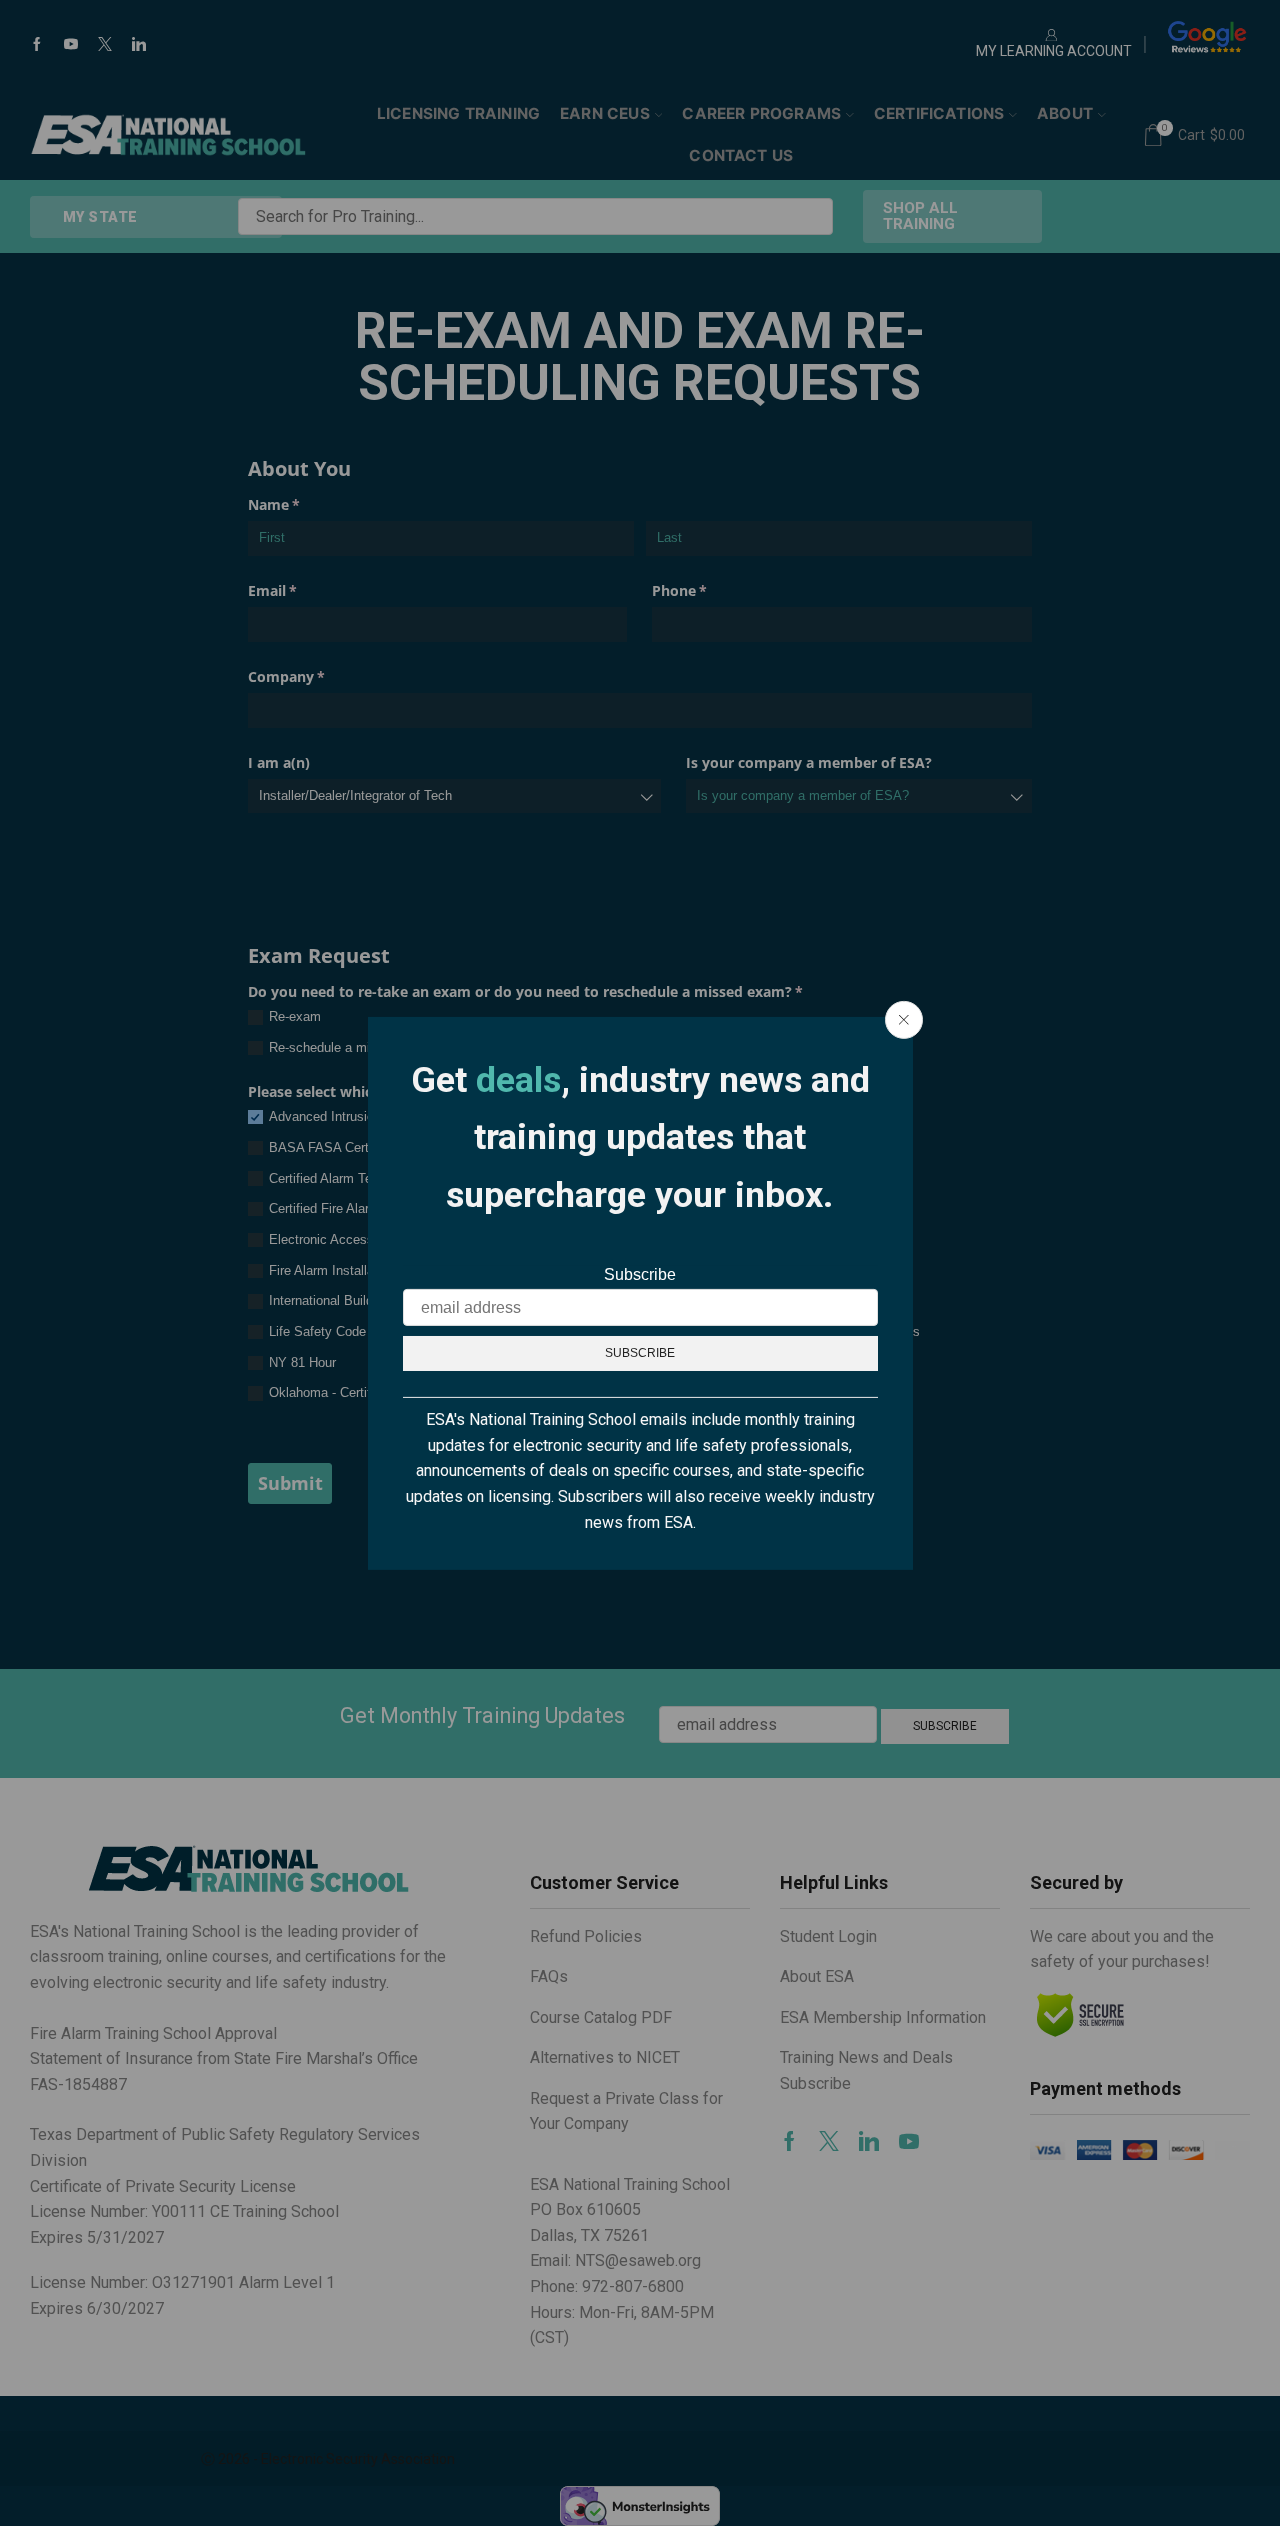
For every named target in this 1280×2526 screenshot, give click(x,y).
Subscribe (640, 1274)
